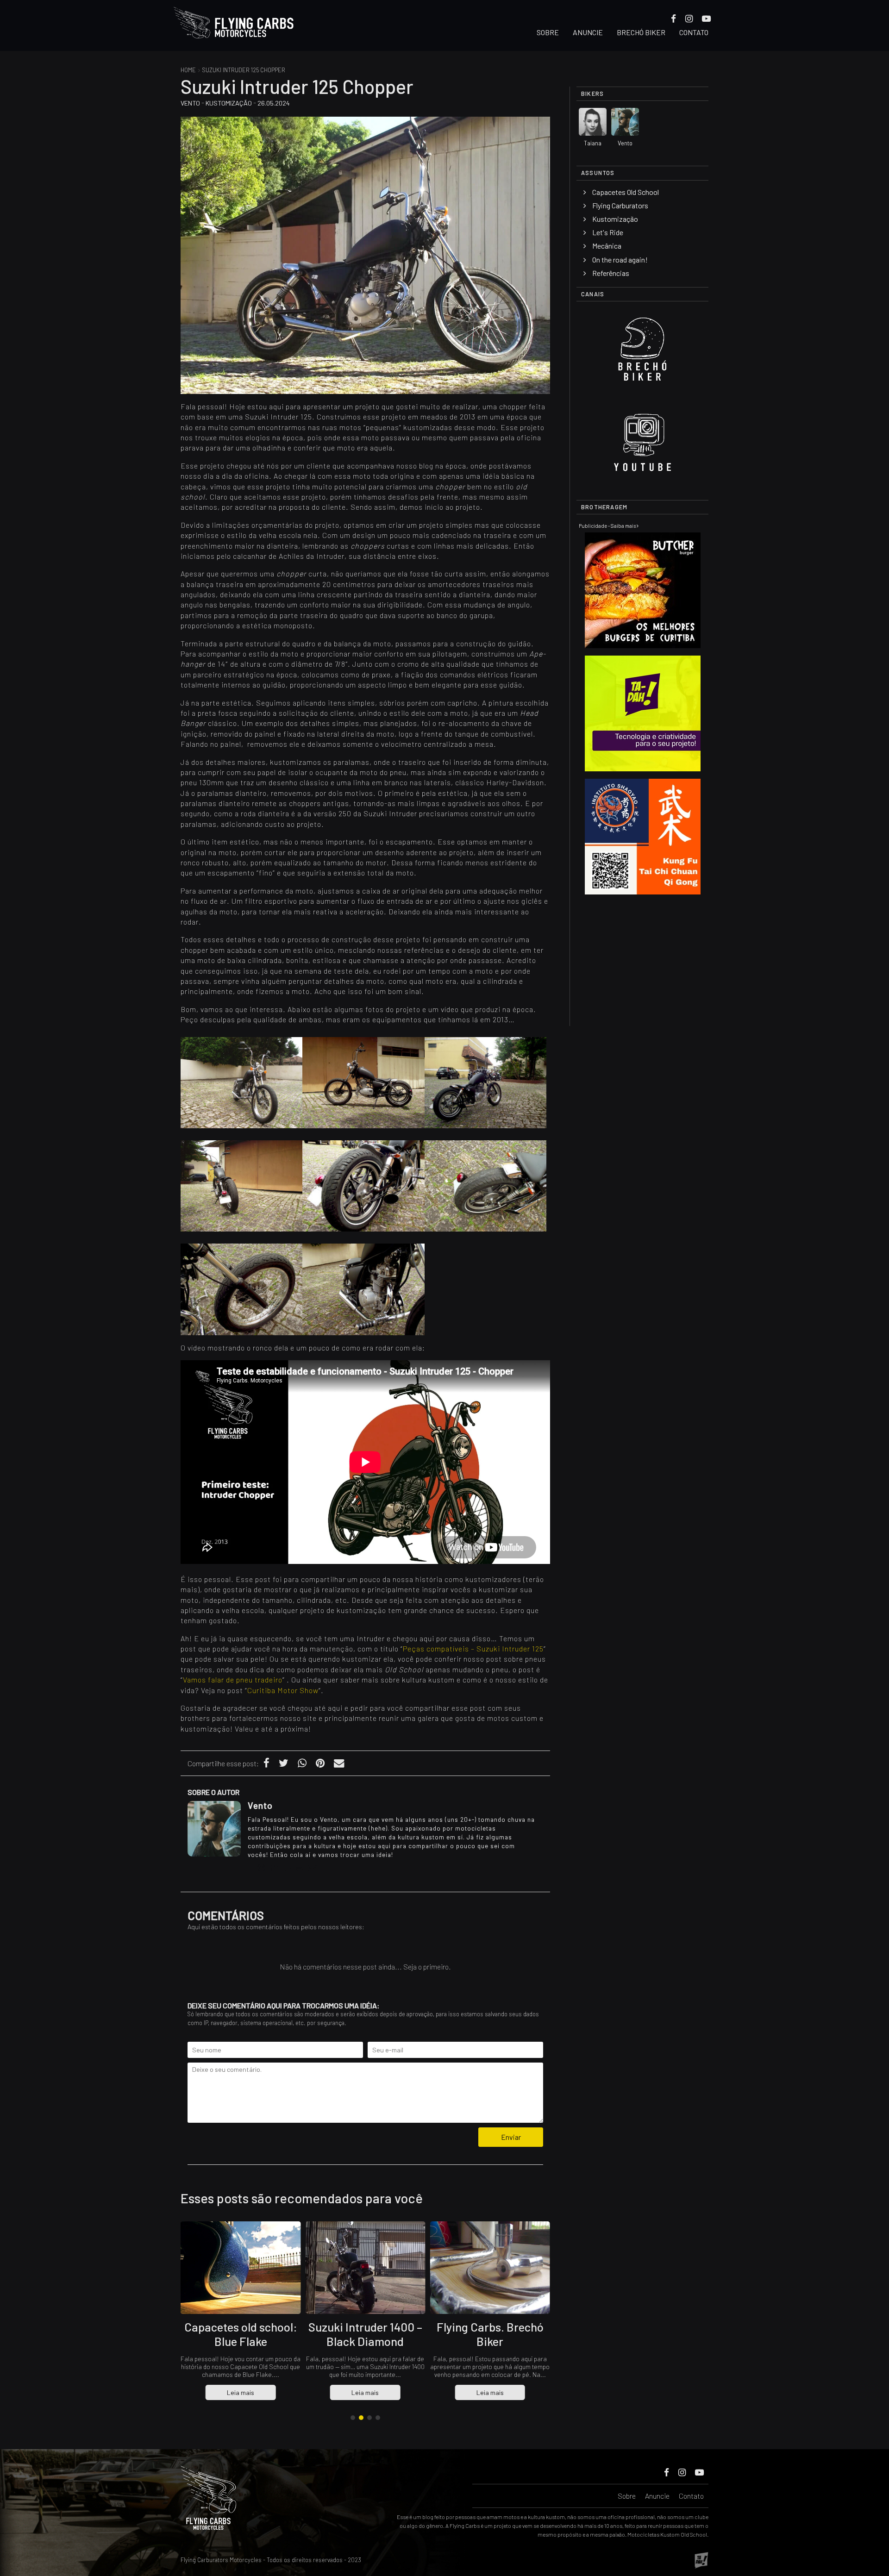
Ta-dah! (701, 2560)
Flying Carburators (620, 205)
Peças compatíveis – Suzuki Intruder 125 (473, 1648)
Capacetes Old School (626, 192)
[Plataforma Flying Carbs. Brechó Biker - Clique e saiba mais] (642, 353)
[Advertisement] (643, 960)
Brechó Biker (641, 32)
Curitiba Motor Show (283, 1690)
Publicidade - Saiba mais (608, 526)
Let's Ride (608, 232)
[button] (353, 2418)
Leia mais (241, 2392)
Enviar (511, 2137)
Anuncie (588, 32)
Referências (611, 273)
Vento (190, 103)
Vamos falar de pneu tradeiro (233, 1679)
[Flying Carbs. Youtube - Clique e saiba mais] (642, 446)
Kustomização (229, 103)
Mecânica (607, 246)
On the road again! (620, 259)
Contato (694, 32)
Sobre (548, 32)
